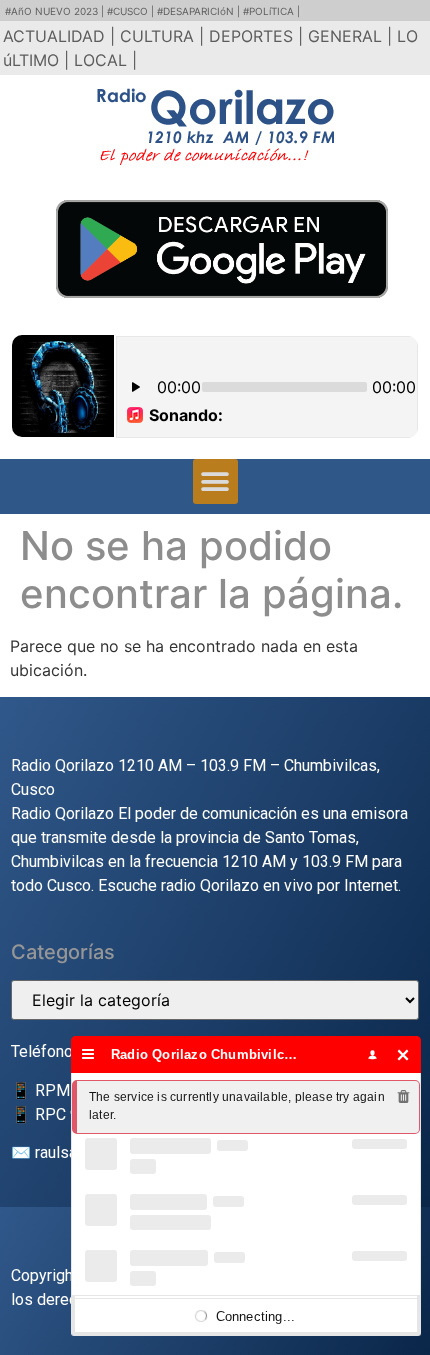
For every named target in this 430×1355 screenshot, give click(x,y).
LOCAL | (105, 60)
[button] (215, 481)
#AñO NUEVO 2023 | (56, 11)
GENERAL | (352, 36)
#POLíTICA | (271, 11)
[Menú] (88, 1054)
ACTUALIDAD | (61, 36)
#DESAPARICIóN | (200, 11)
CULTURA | (164, 36)
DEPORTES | (258, 36)
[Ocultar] (403, 1054)
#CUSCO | (132, 11)
